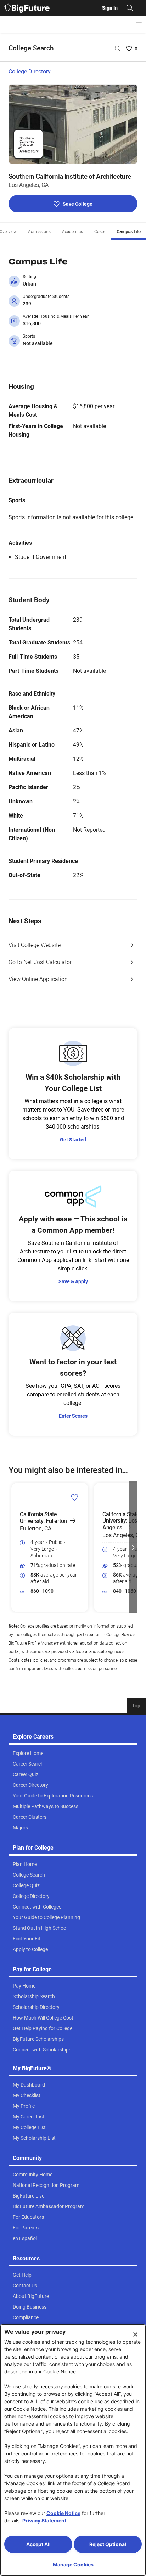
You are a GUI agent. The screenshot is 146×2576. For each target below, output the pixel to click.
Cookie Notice (63, 2513)
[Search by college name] (118, 49)
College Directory (30, 71)
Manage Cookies (73, 2564)
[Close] (135, 2334)
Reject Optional (108, 2544)
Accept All (38, 2544)
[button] (13, 1547)
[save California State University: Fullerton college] (75, 1497)
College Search (31, 48)
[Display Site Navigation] (139, 24)
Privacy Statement (44, 2520)
